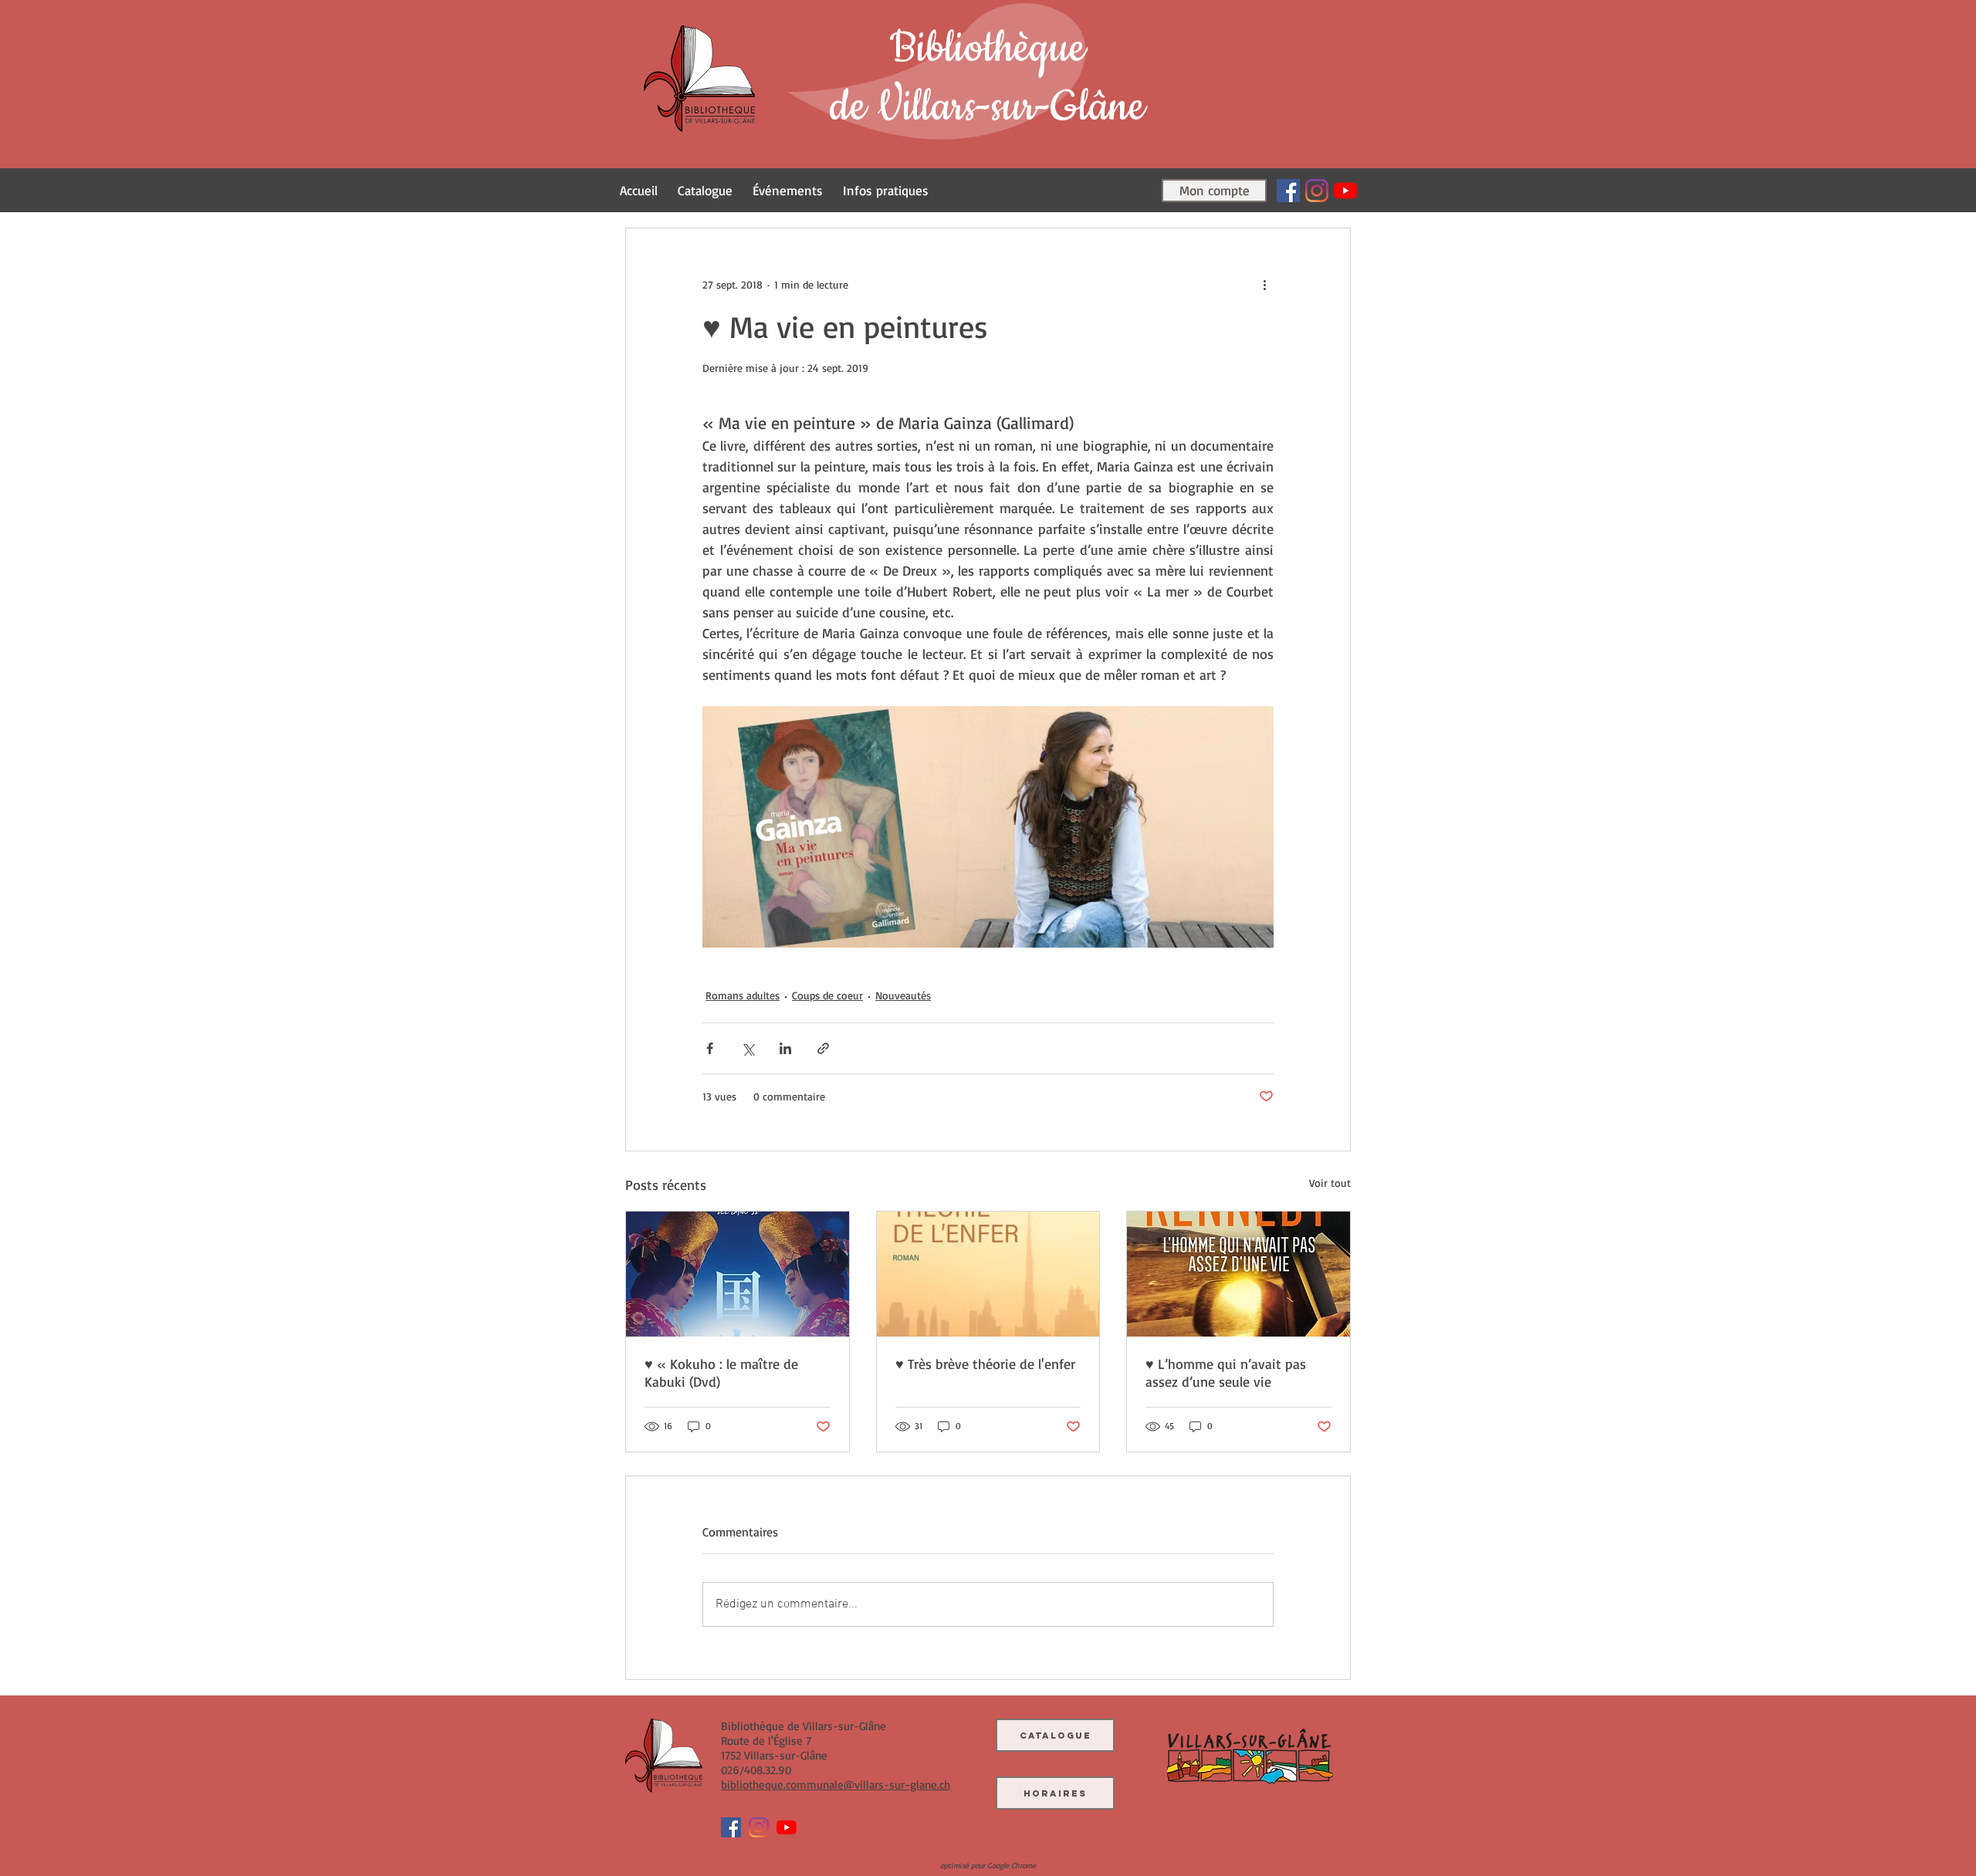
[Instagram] (1317, 191)
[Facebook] (1288, 191)
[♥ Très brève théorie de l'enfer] (988, 1274)
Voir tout (1330, 1183)
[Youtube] (1345, 191)
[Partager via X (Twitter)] (748, 1048)
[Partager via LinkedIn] (785, 1048)
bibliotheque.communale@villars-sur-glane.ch (836, 1785)
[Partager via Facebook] (710, 1048)
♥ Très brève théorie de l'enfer (985, 1364)
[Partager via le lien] (823, 1048)
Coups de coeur (827, 995)
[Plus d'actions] (1264, 284)
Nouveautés (903, 995)
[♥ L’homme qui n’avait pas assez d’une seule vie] (1238, 1274)
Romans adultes (743, 995)
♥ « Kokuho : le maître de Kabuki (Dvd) (721, 1372)
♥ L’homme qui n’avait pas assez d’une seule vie (1226, 1372)
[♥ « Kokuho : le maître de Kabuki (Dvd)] (738, 1274)
